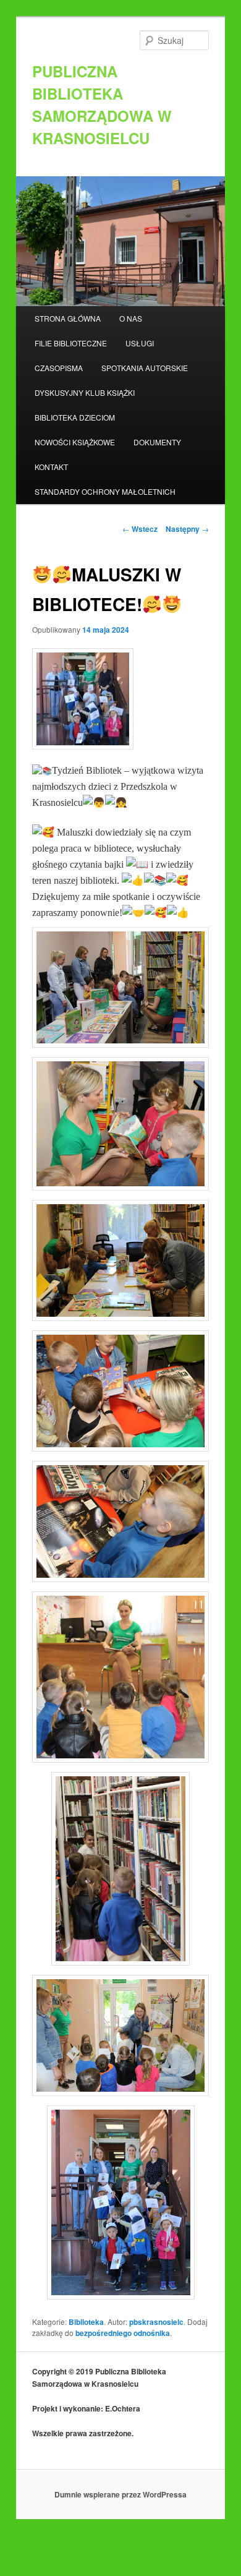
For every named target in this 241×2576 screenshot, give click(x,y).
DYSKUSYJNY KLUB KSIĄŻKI (85, 392)
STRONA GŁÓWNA (68, 318)
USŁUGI (140, 343)
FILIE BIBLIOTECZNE (71, 343)
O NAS (131, 318)
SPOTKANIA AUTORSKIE (145, 368)
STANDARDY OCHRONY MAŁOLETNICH (105, 491)
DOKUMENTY (157, 442)
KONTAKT (51, 467)
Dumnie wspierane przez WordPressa (120, 2494)
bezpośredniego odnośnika (123, 2333)
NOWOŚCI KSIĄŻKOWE (75, 442)
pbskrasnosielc (156, 2322)
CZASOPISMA (59, 368)
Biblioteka (86, 2322)
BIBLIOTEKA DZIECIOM (75, 417)
